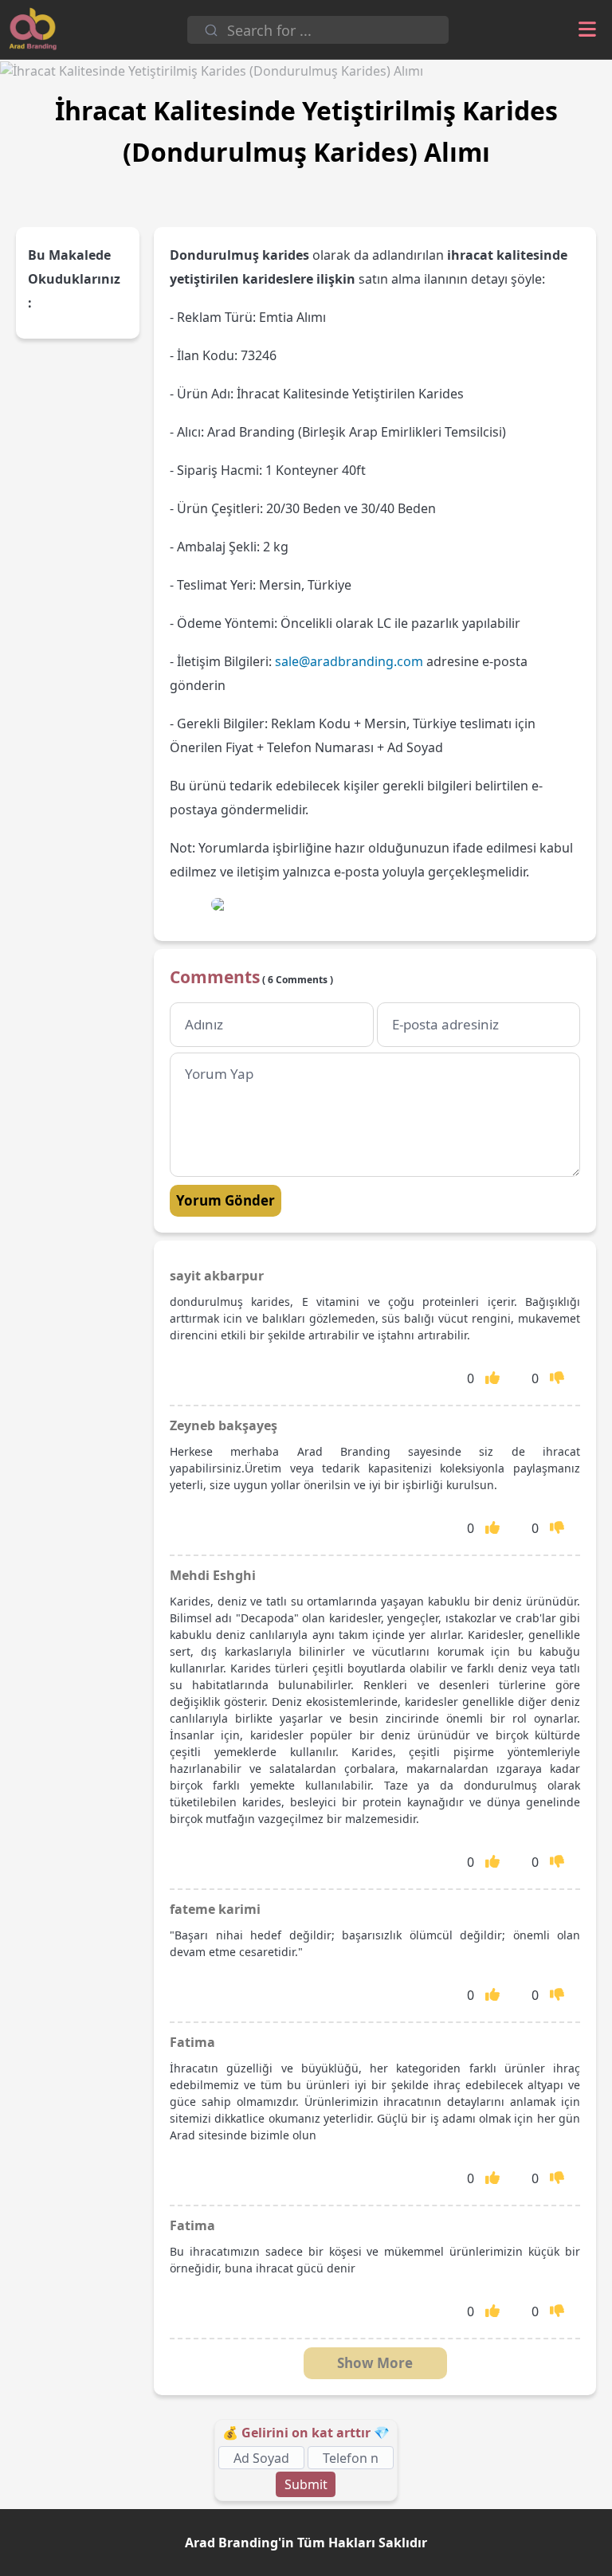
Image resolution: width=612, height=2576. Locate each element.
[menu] (587, 30)
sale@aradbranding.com (349, 661)
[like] (492, 1378)
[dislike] (557, 1378)
